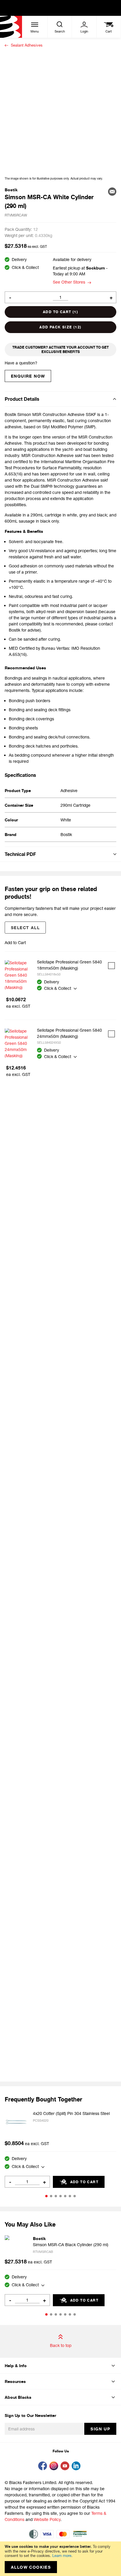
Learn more (62, 2555)
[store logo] (11, 27)
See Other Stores (69, 282)
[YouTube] (66, 2467)
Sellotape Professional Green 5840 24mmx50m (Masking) (69, 1033)
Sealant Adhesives (27, 45)
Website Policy (47, 2519)
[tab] (60, 399)
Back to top (61, 2345)
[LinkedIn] (77, 2467)
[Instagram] (55, 2467)
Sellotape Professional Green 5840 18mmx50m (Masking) (69, 965)
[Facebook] (44, 2467)
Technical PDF (20, 854)
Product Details (22, 399)
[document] (60, 2559)
